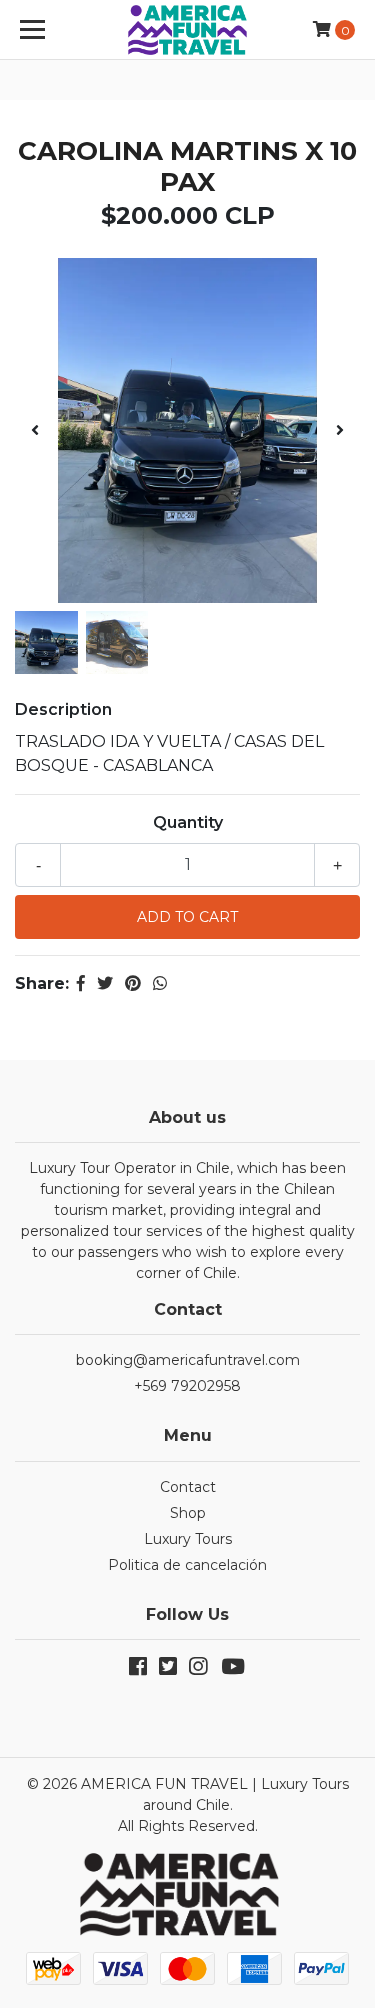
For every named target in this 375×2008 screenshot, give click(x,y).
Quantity (188, 822)
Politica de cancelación (187, 1565)
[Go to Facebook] (138, 1670)
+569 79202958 (187, 1386)
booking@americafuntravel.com (188, 1360)
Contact (188, 1487)
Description (63, 709)
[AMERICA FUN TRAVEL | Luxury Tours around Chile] (188, 30)
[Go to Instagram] (198, 1670)
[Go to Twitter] (168, 1670)
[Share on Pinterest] (133, 983)
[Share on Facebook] (81, 983)
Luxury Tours (188, 1539)
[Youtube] (232, 1670)
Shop (188, 1513)
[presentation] (35, 431)
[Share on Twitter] (105, 983)
